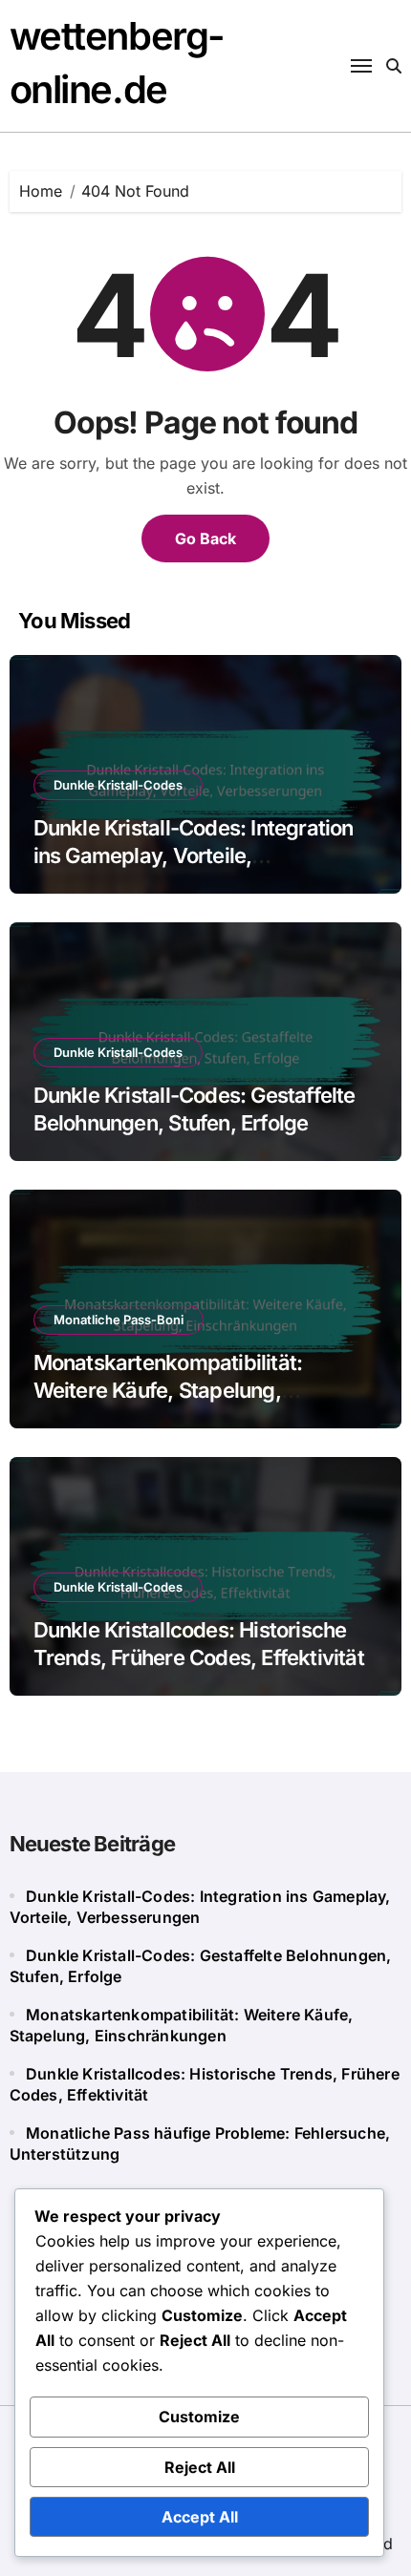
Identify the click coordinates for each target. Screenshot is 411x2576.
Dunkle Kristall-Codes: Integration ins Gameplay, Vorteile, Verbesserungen (194, 855)
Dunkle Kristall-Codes (118, 785)
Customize (199, 2417)
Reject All (200, 2467)
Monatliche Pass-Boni (119, 1320)
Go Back (205, 538)
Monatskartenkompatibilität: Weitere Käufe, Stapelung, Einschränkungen (168, 1390)
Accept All (200, 2517)
